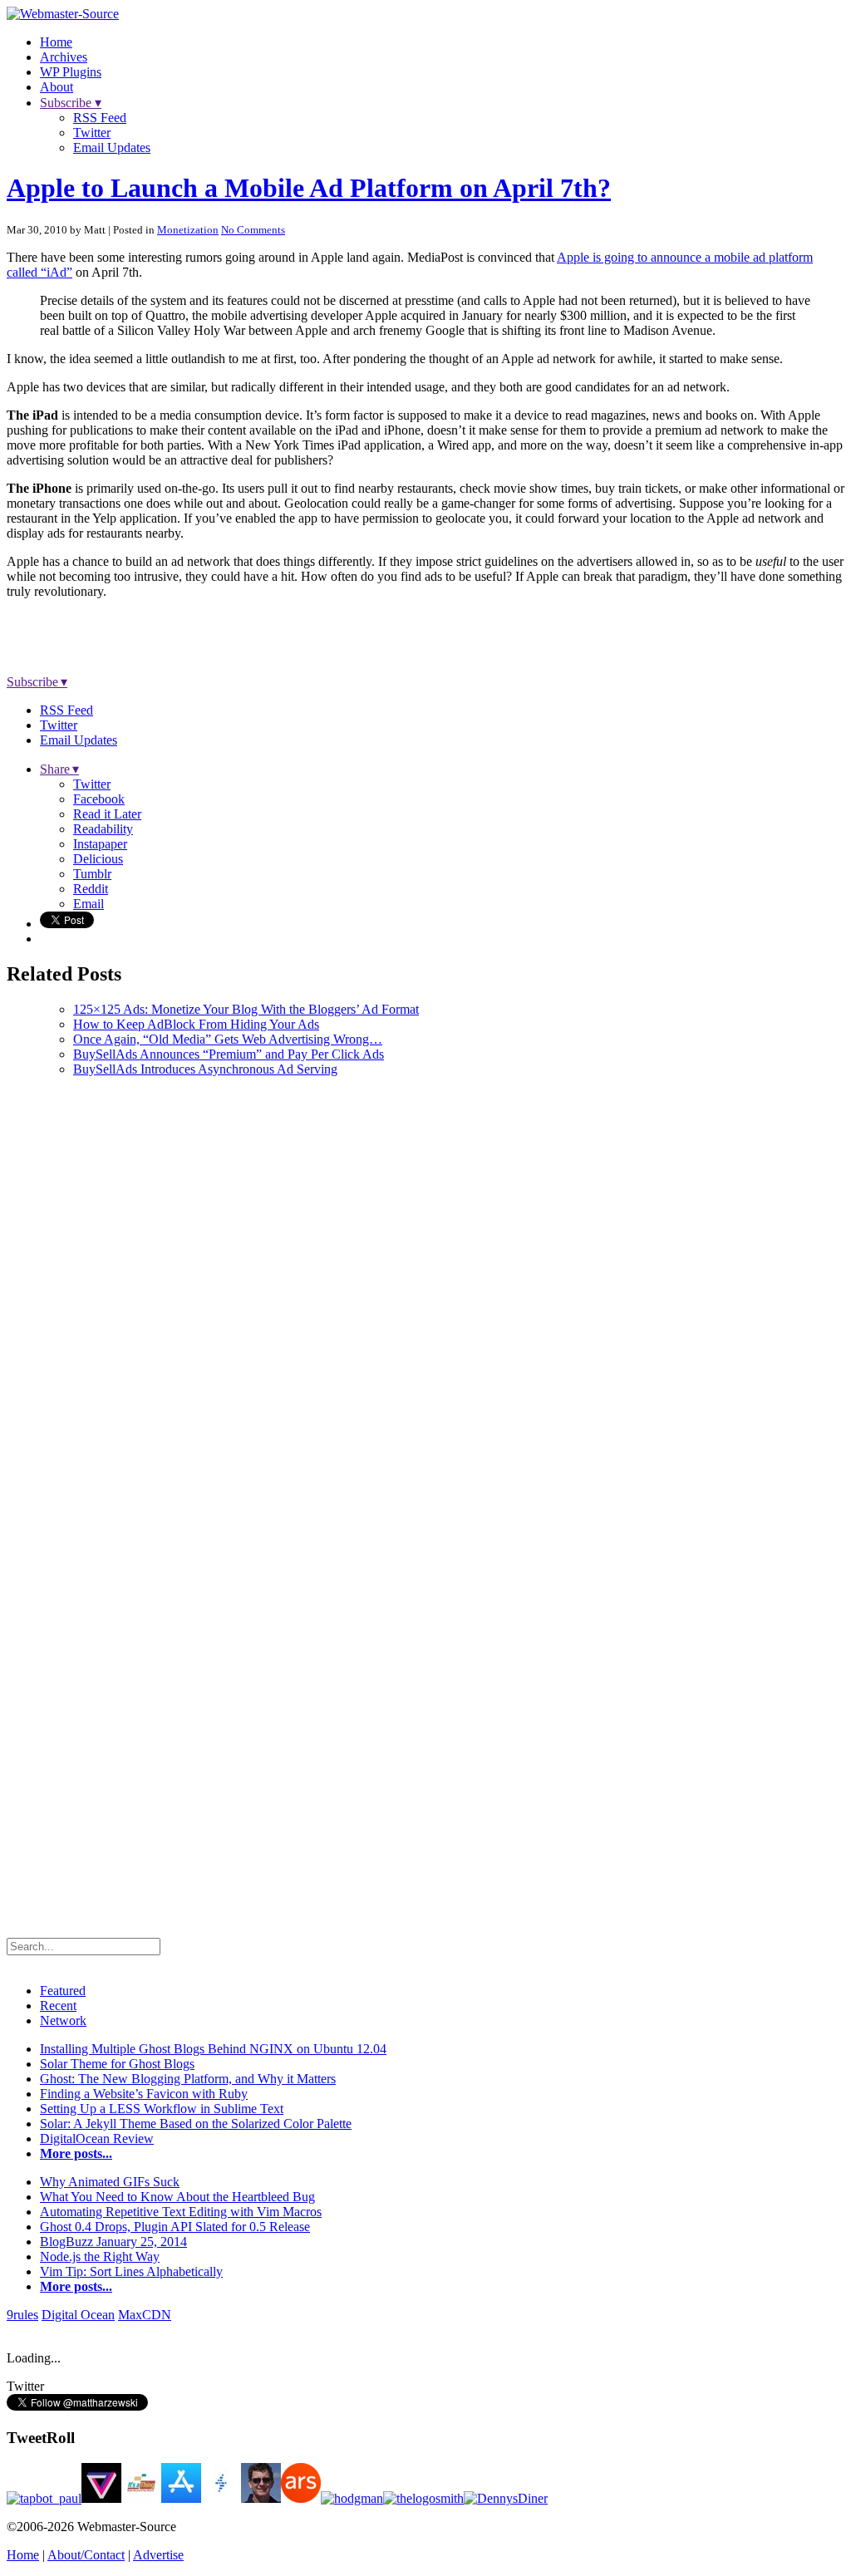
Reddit (91, 889)
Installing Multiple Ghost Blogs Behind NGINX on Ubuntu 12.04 (213, 2049)
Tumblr (92, 874)
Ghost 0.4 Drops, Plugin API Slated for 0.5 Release (175, 2227)
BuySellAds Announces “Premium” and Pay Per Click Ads (229, 1054)
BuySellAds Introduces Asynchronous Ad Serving (205, 1069)
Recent (58, 2006)
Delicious (98, 859)
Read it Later (107, 814)
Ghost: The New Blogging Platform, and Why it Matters (188, 2079)
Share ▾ (59, 769)
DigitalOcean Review (97, 2138)
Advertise (158, 2555)
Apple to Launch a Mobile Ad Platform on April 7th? (309, 188)
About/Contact (86, 2555)
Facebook (99, 799)
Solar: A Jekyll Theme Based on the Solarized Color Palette (196, 2124)
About (57, 87)
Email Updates (112, 147)
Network (63, 2020)
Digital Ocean (78, 2315)
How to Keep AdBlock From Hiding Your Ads (196, 1024)
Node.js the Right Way (100, 2256)
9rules (22, 2315)
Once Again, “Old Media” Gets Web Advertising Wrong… (228, 1039)
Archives (64, 57)
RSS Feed (100, 118)
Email (89, 904)
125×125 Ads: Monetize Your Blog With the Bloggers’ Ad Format (246, 1009)
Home (56, 42)
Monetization (188, 230)
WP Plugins (71, 72)
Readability (103, 829)
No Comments (253, 230)
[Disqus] (425, 1298)
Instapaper (100, 844)
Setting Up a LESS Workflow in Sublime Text (162, 2109)
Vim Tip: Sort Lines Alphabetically (131, 2271)
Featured (63, 1991)
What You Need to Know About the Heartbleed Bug (177, 2197)
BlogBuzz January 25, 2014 (113, 2242)
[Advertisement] (209, 637)
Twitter (92, 133)
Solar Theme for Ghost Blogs (117, 2064)
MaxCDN (145, 2315)
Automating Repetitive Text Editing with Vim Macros (181, 2212)
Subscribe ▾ (71, 103)
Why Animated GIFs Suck (110, 2182)
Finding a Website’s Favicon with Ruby (144, 2094)
